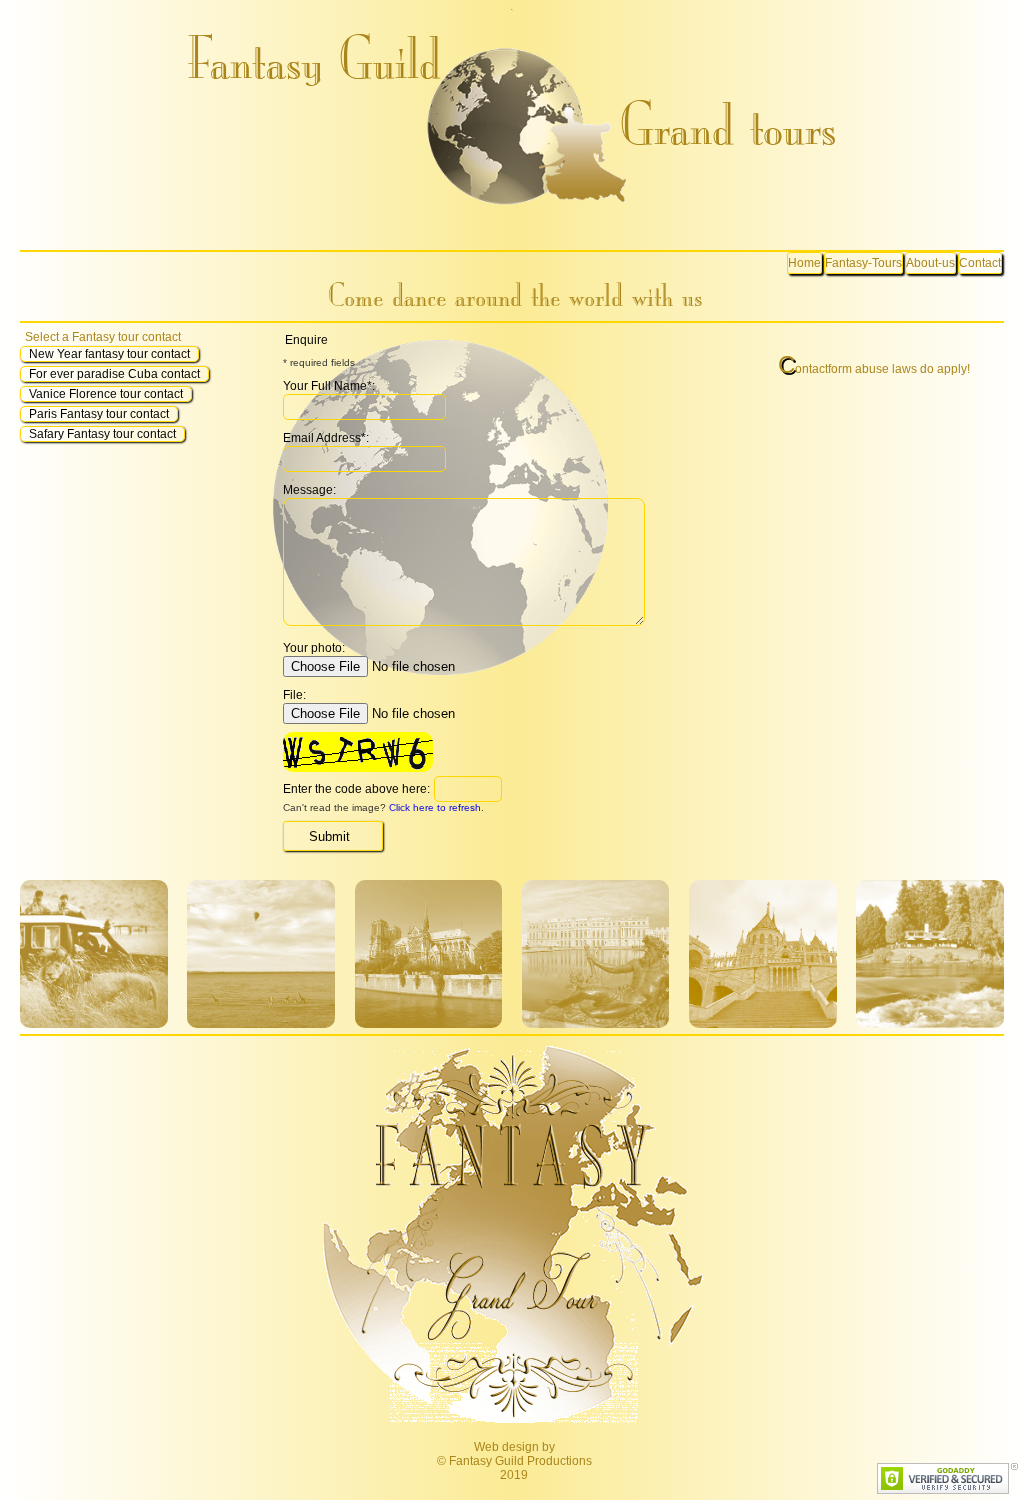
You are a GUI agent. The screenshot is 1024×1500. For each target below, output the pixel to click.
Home (804, 263)
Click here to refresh (435, 807)
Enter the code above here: (356, 789)
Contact (980, 263)
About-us (930, 263)
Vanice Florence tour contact (106, 394)
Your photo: (314, 648)
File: (294, 695)
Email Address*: (326, 438)
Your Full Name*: (329, 386)
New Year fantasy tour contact (109, 354)
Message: (309, 490)
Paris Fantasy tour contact (99, 414)
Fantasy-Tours (863, 263)
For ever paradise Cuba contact (114, 374)
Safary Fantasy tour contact (102, 434)
